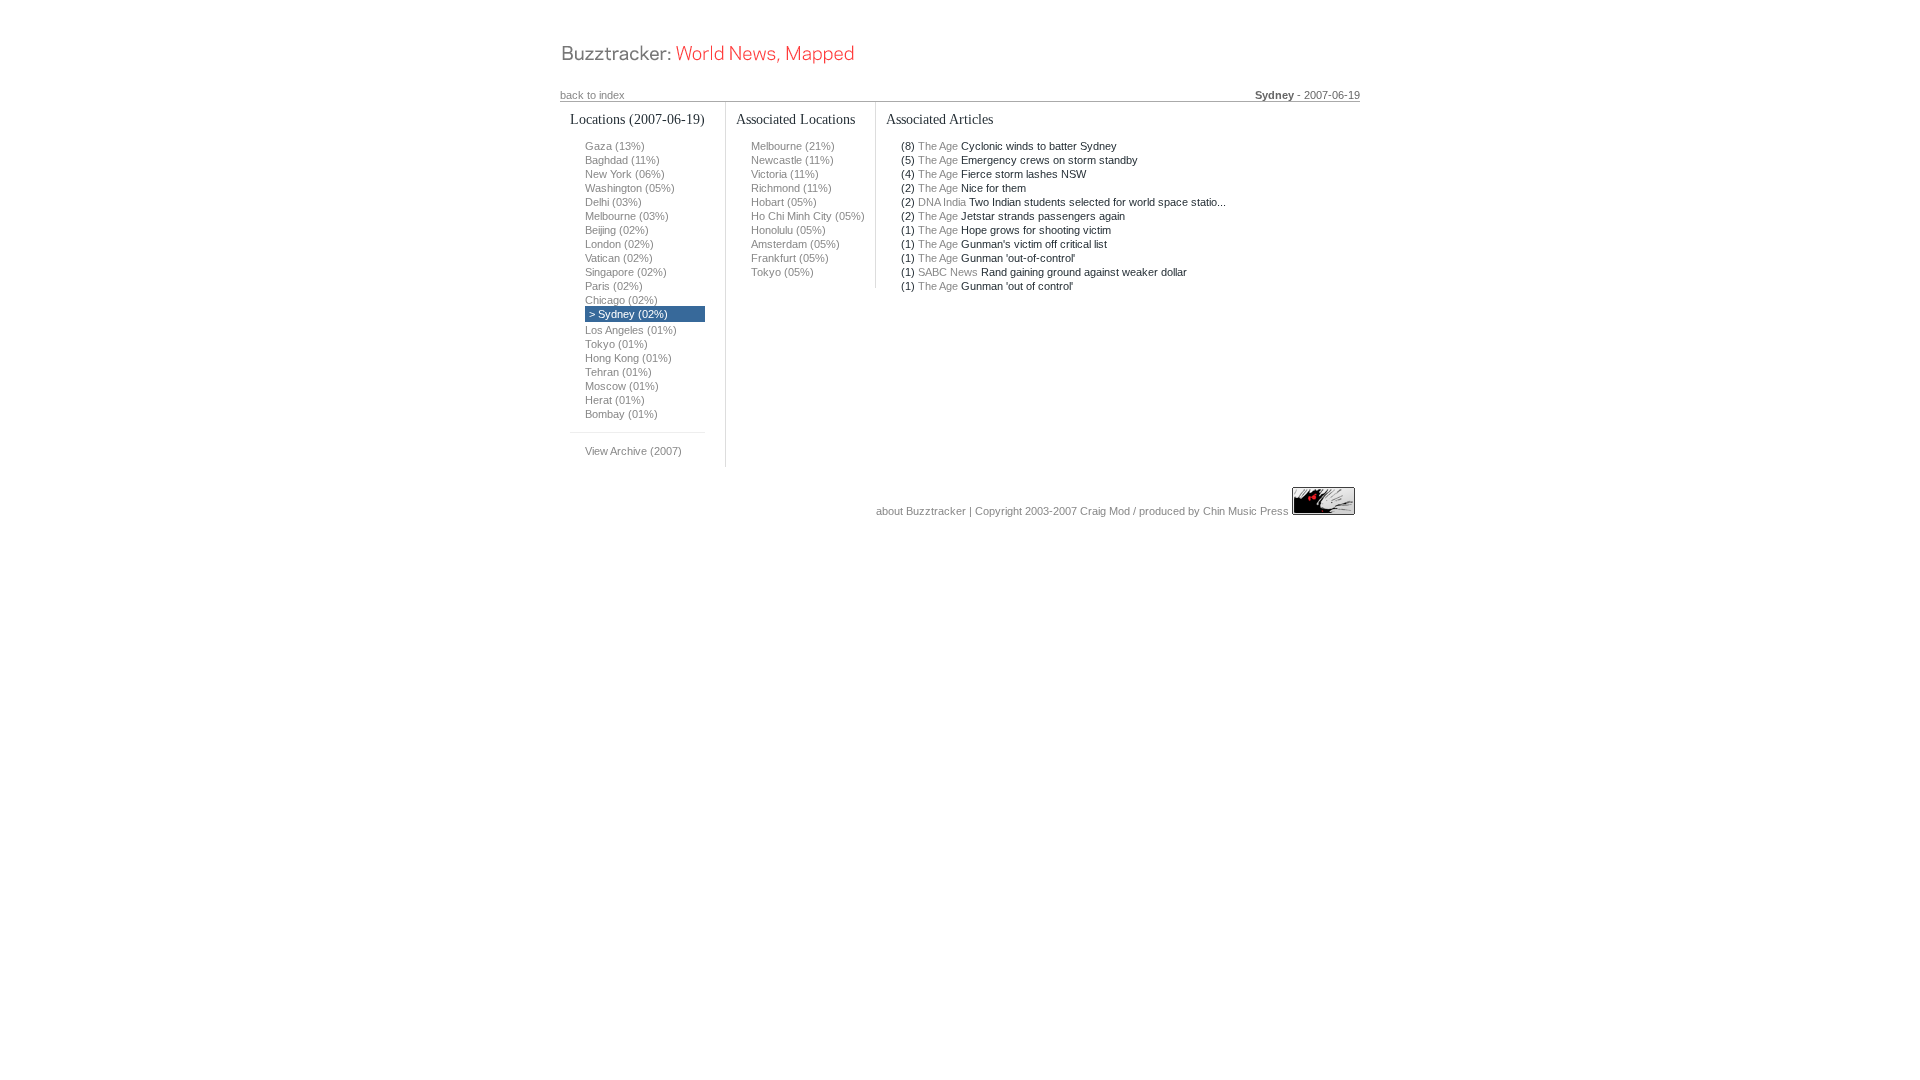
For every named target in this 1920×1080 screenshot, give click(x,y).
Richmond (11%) (791, 188)
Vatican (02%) (619, 258)
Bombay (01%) (621, 414)
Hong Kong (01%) (628, 358)
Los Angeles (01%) (631, 330)
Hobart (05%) (784, 202)
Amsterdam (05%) (795, 244)
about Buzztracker (921, 511)
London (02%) (619, 244)
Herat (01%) (615, 400)
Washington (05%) (630, 188)
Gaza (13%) (615, 146)
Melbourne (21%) (793, 146)
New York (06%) (625, 174)
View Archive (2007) (633, 451)
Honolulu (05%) (788, 230)
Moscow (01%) (622, 386)
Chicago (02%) (621, 300)
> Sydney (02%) (628, 314)
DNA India (942, 202)
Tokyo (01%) (616, 344)
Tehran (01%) (618, 372)
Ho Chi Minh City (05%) (808, 216)
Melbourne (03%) (627, 216)
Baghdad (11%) (622, 160)
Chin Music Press (1246, 511)
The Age (938, 146)
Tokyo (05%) (782, 272)
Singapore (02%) (626, 272)
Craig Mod (1105, 511)
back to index (592, 95)
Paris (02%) (614, 286)
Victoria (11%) (785, 174)
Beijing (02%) (617, 230)
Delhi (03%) (613, 202)
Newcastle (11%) (792, 160)
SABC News (948, 272)
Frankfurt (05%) (790, 258)
